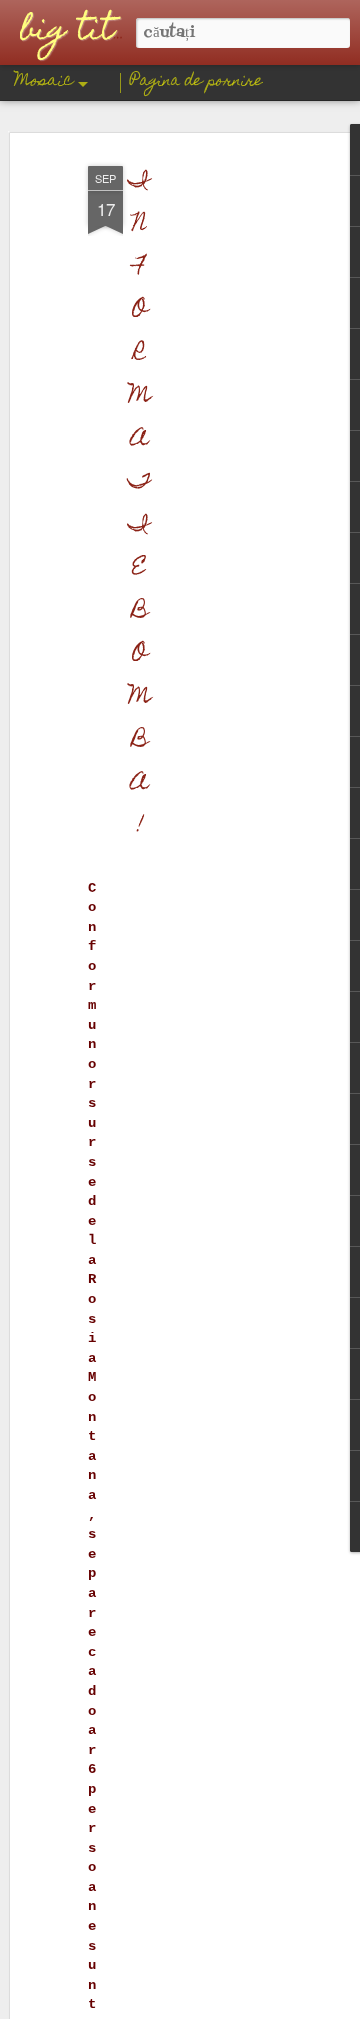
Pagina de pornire (196, 82)
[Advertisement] (198, 471)
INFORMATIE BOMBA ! (139, 505)
